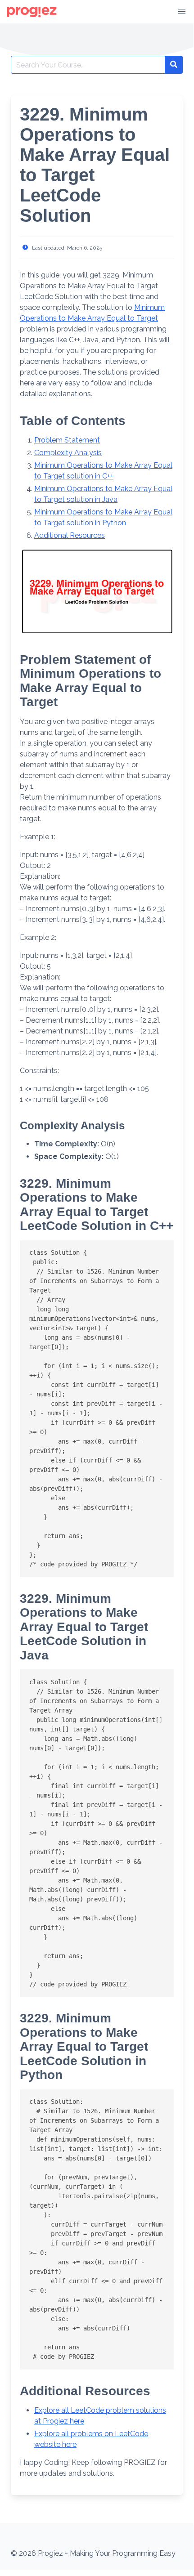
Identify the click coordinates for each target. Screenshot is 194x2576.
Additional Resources (70, 535)
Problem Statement (67, 440)
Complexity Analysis (68, 453)
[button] (182, 12)
